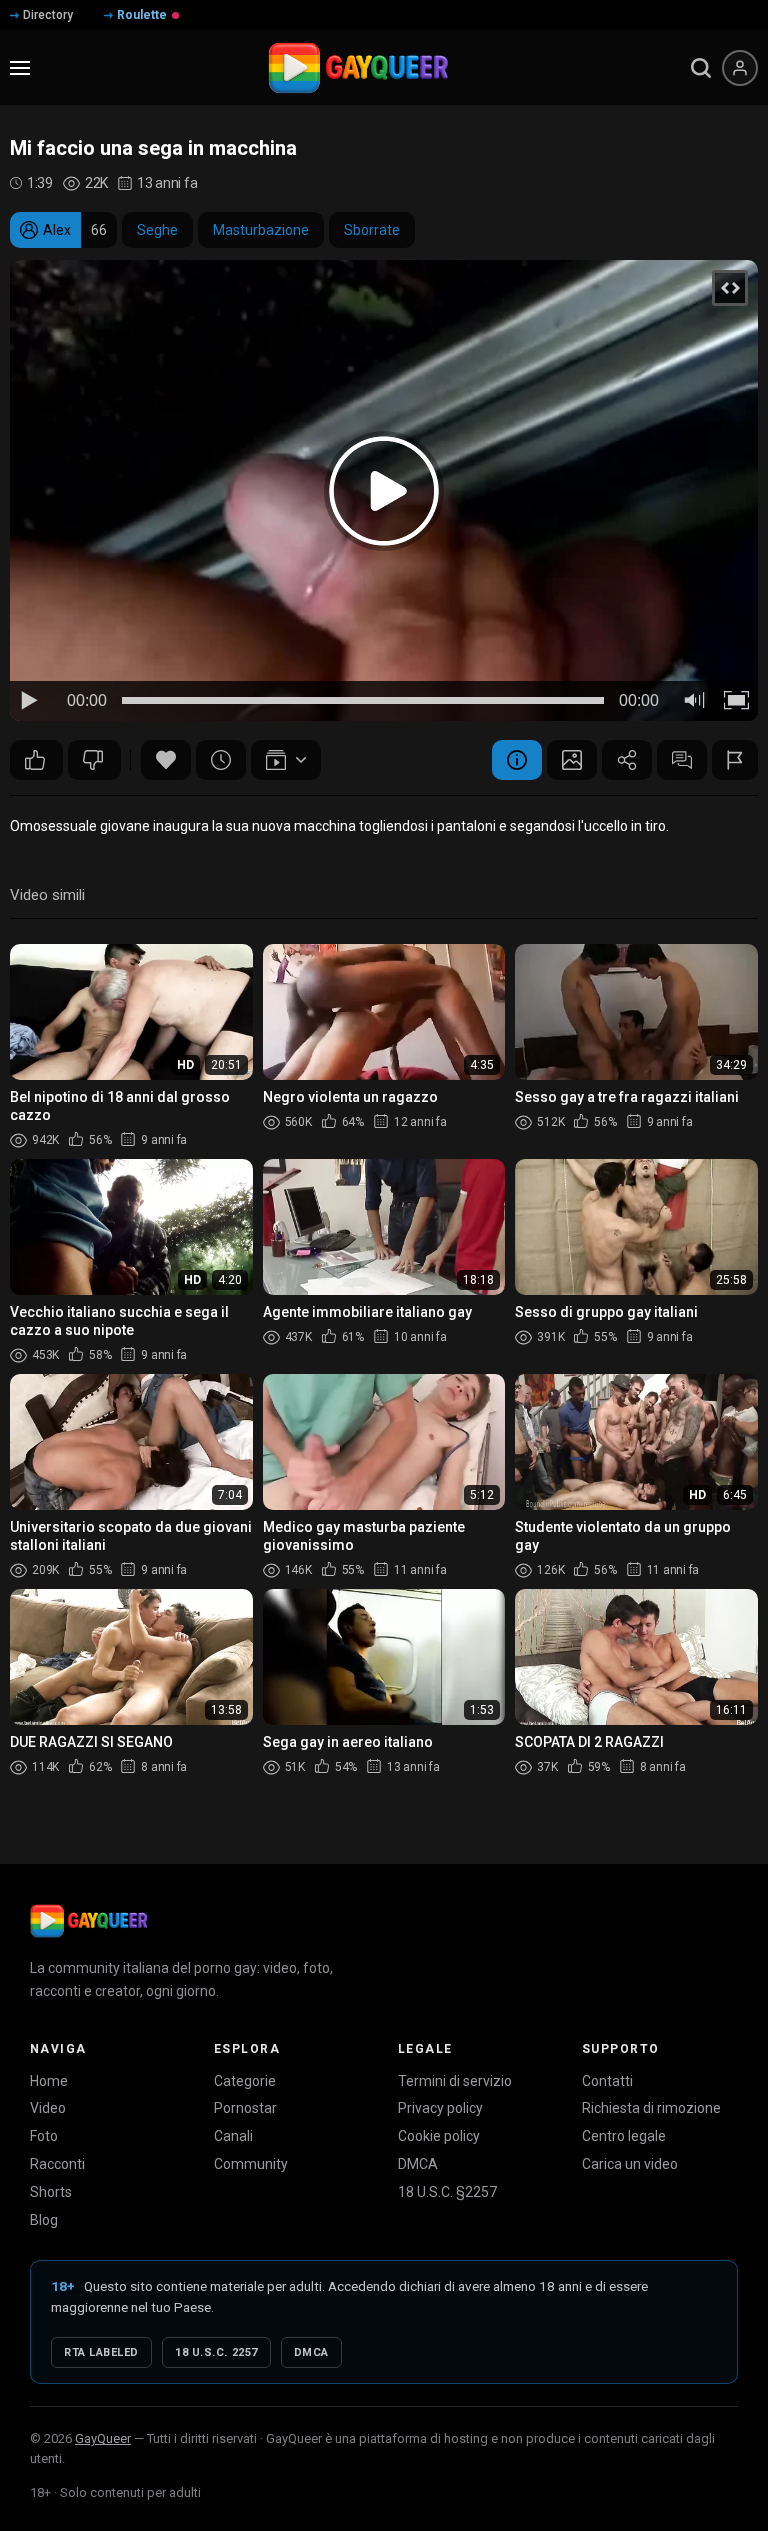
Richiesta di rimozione (651, 2108)
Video (48, 2108)
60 (36, 760)
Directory (48, 15)
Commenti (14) (682, 760)
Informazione (517, 760)
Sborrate (372, 230)
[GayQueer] (89, 1921)
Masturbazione (261, 230)
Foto (44, 2136)
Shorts (51, 2192)
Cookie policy (439, 2136)
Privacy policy (440, 2108)
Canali (233, 2136)
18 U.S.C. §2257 (447, 2192)
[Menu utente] (740, 68)
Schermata (572, 760)
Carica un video (630, 2164)
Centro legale (624, 2136)
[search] (701, 68)
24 (94, 760)
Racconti (57, 2164)
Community (251, 2164)
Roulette (142, 15)
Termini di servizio (455, 2081)
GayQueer (103, 2438)
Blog (44, 2220)
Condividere (627, 760)
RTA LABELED (101, 2352)
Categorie (245, 2081)
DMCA (418, 2164)
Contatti (607, 2081)
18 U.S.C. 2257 (216, 2352)
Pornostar (245, 2108)
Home (49, 2081)
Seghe (157, 230)
